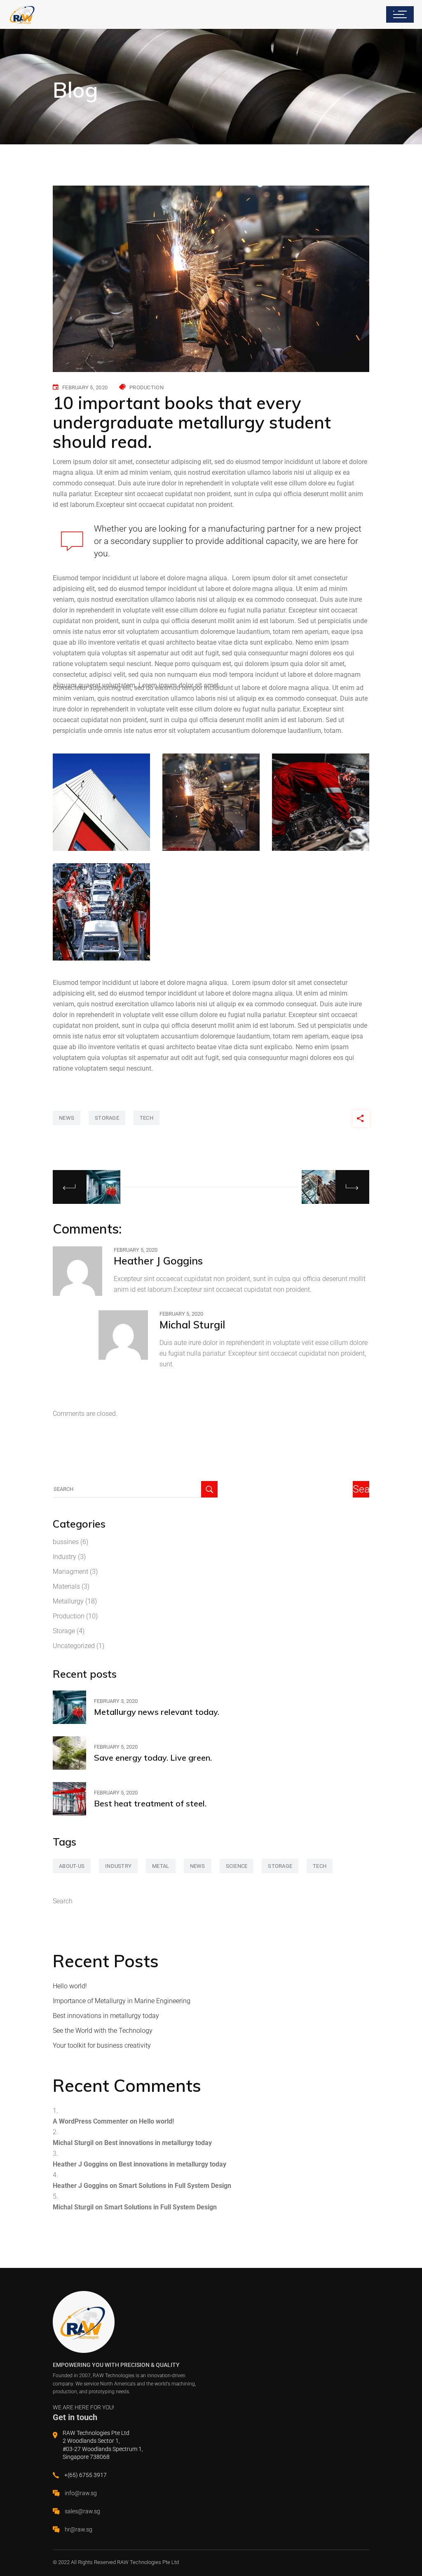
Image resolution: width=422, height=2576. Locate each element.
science (237, 1866)
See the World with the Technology (103, 2031)
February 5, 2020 (85, 387)
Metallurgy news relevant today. (157, 1712)
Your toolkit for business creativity (102, 2045)
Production (147, 387)
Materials (66, 1586)
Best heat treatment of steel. (150, 1803)
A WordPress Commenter (90, 2121)
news (67, 1118)
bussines (66, 1542)
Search (63, 1901)
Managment (70, 1572)
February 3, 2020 (116, 1701)
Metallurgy (68, 1601)
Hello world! (70, 1986)
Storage (64, 1631)
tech (147, 1118)
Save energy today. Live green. (153, 1758)
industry (118, 1866)
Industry (64, 1557)
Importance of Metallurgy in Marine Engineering (122, 2001)
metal (161, 1866)
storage (107, 1118)
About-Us (72, 1866)
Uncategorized (74, 1646)
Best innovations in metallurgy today (106, 2016)
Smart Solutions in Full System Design (175, 2186)
